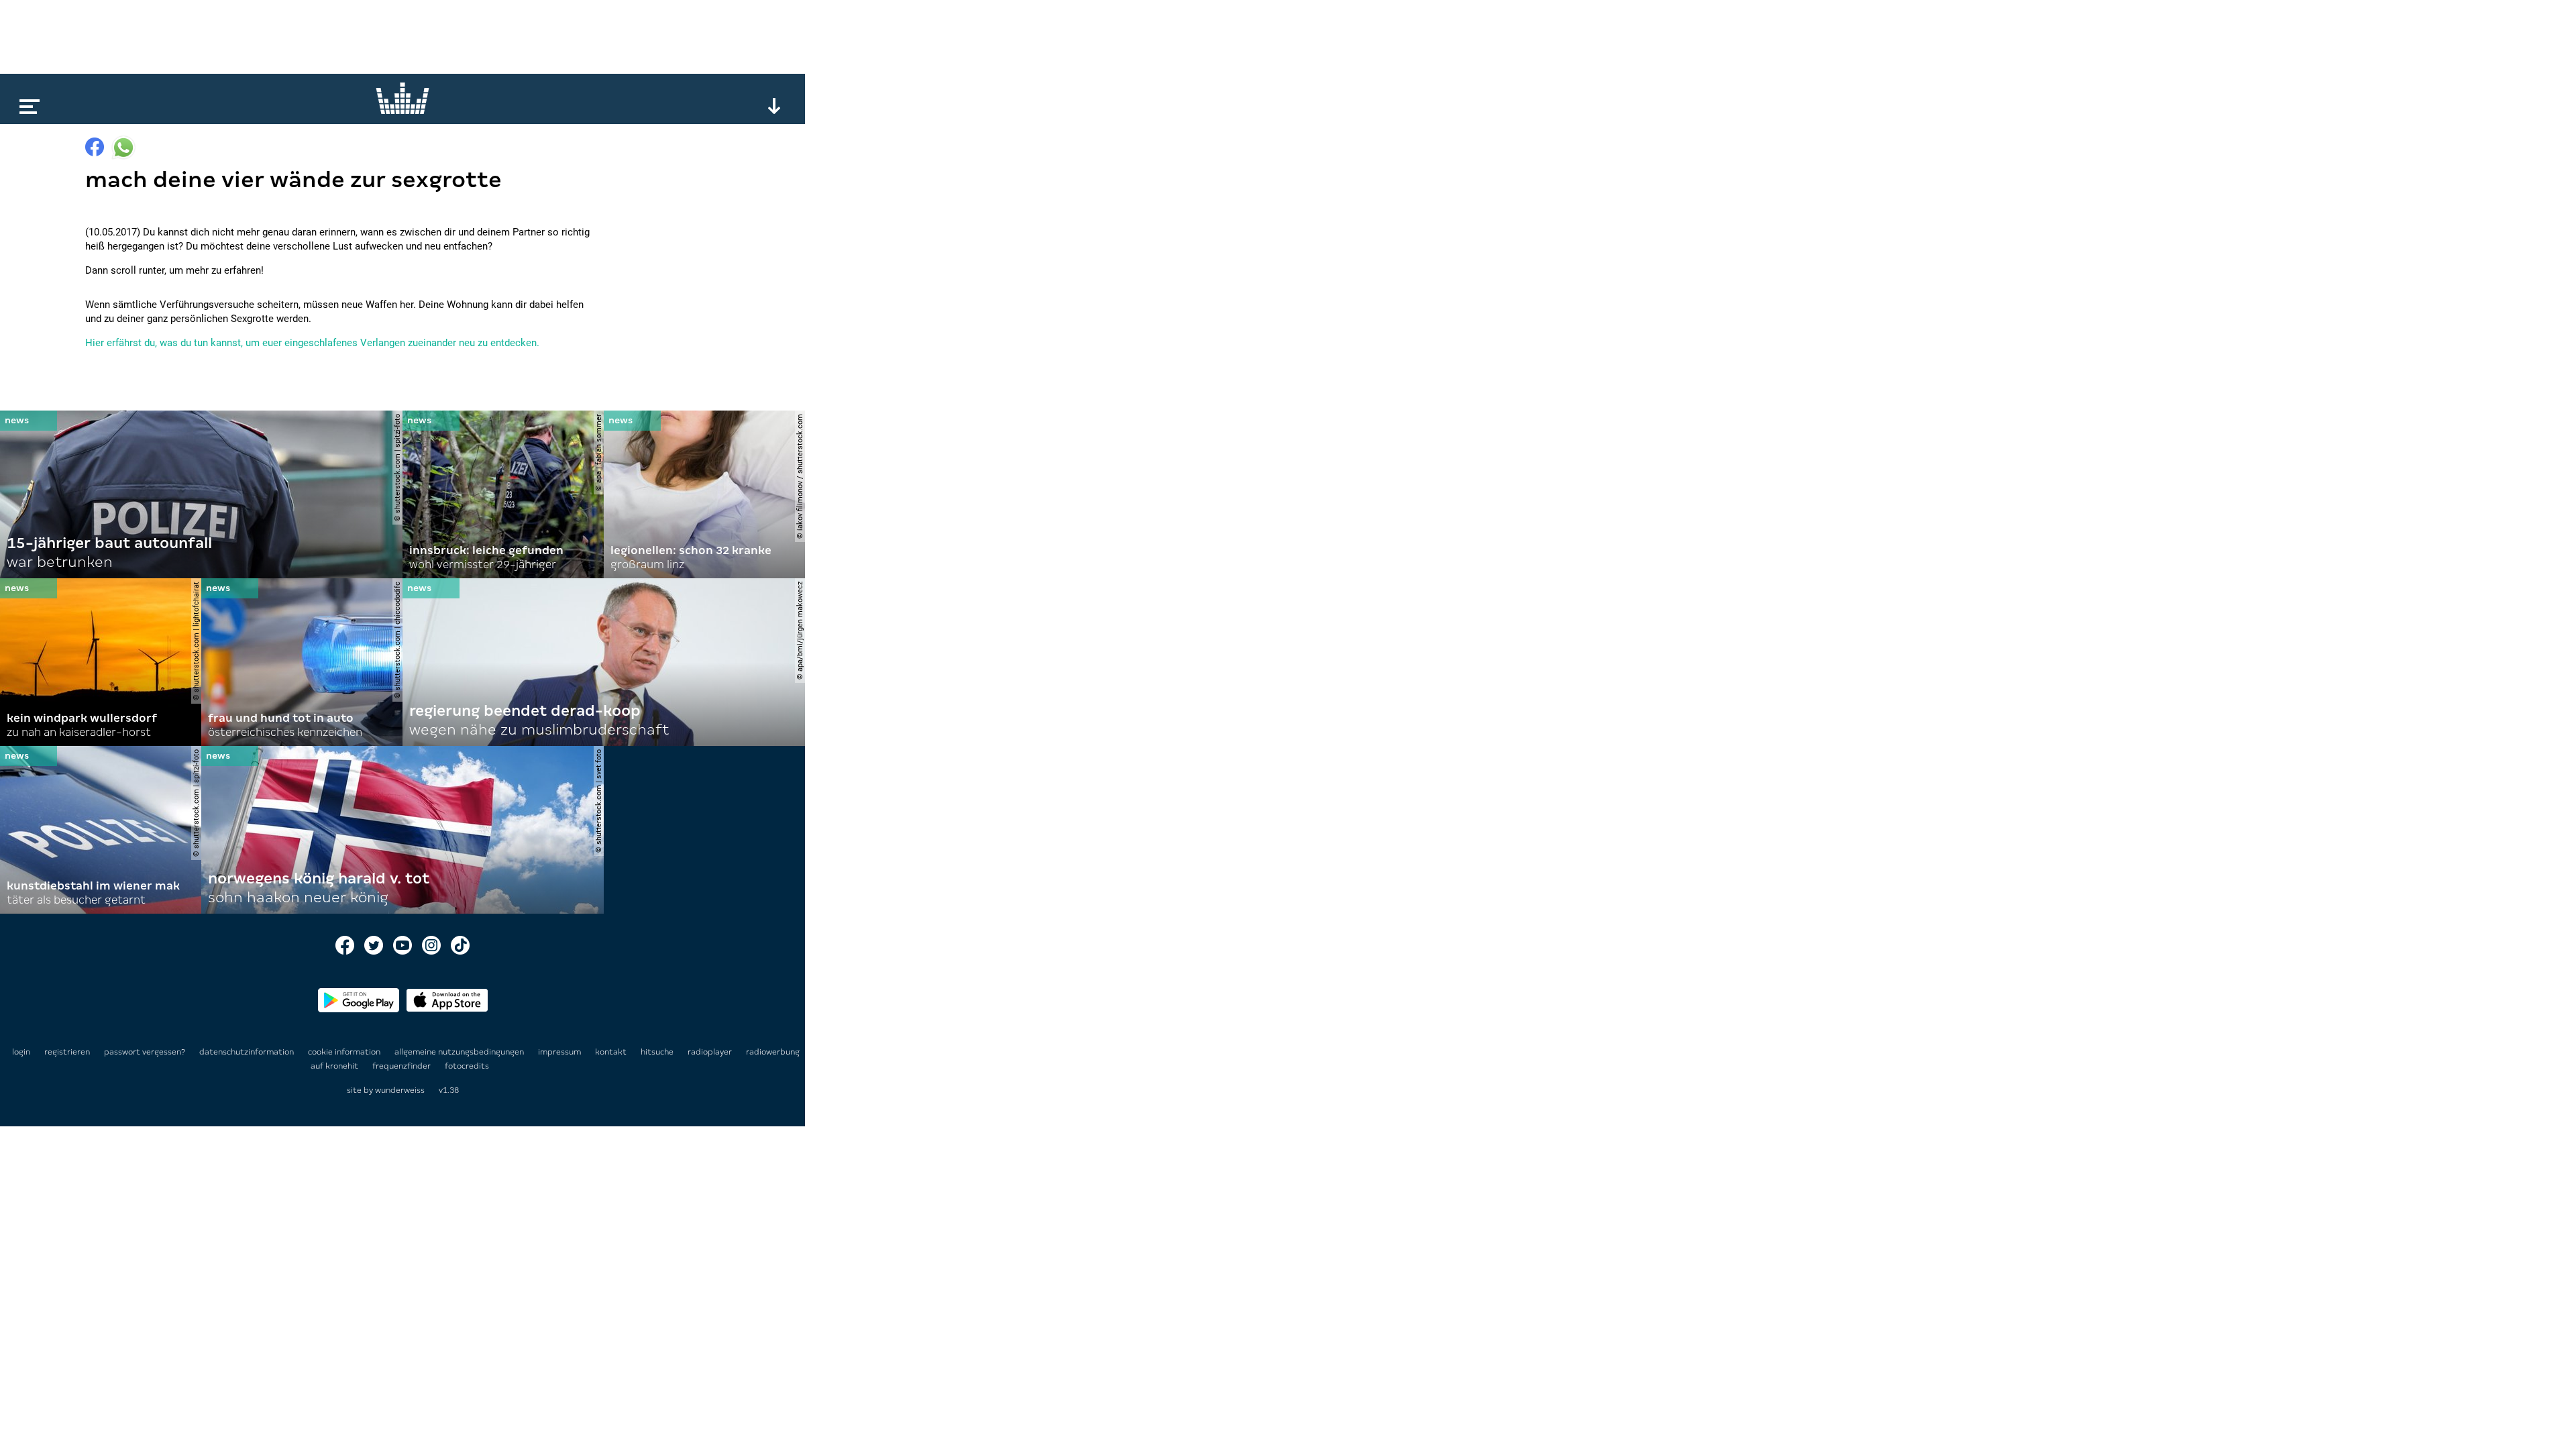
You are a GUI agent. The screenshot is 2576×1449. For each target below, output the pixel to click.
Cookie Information (345, 1052)
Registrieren (67, 1052)
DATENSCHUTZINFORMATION (248, 1052)
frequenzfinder (402, 1066)
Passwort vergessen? (145, 1052)
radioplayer (711, 1052)
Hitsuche (658, 1052)
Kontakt (612, 1052)
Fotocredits (467, 1066)
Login (21, 1052)
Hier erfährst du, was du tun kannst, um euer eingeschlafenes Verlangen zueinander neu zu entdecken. (312, 343)
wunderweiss (400, 1090)
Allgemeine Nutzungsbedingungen (460, 1052)
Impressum (560, 1052)
